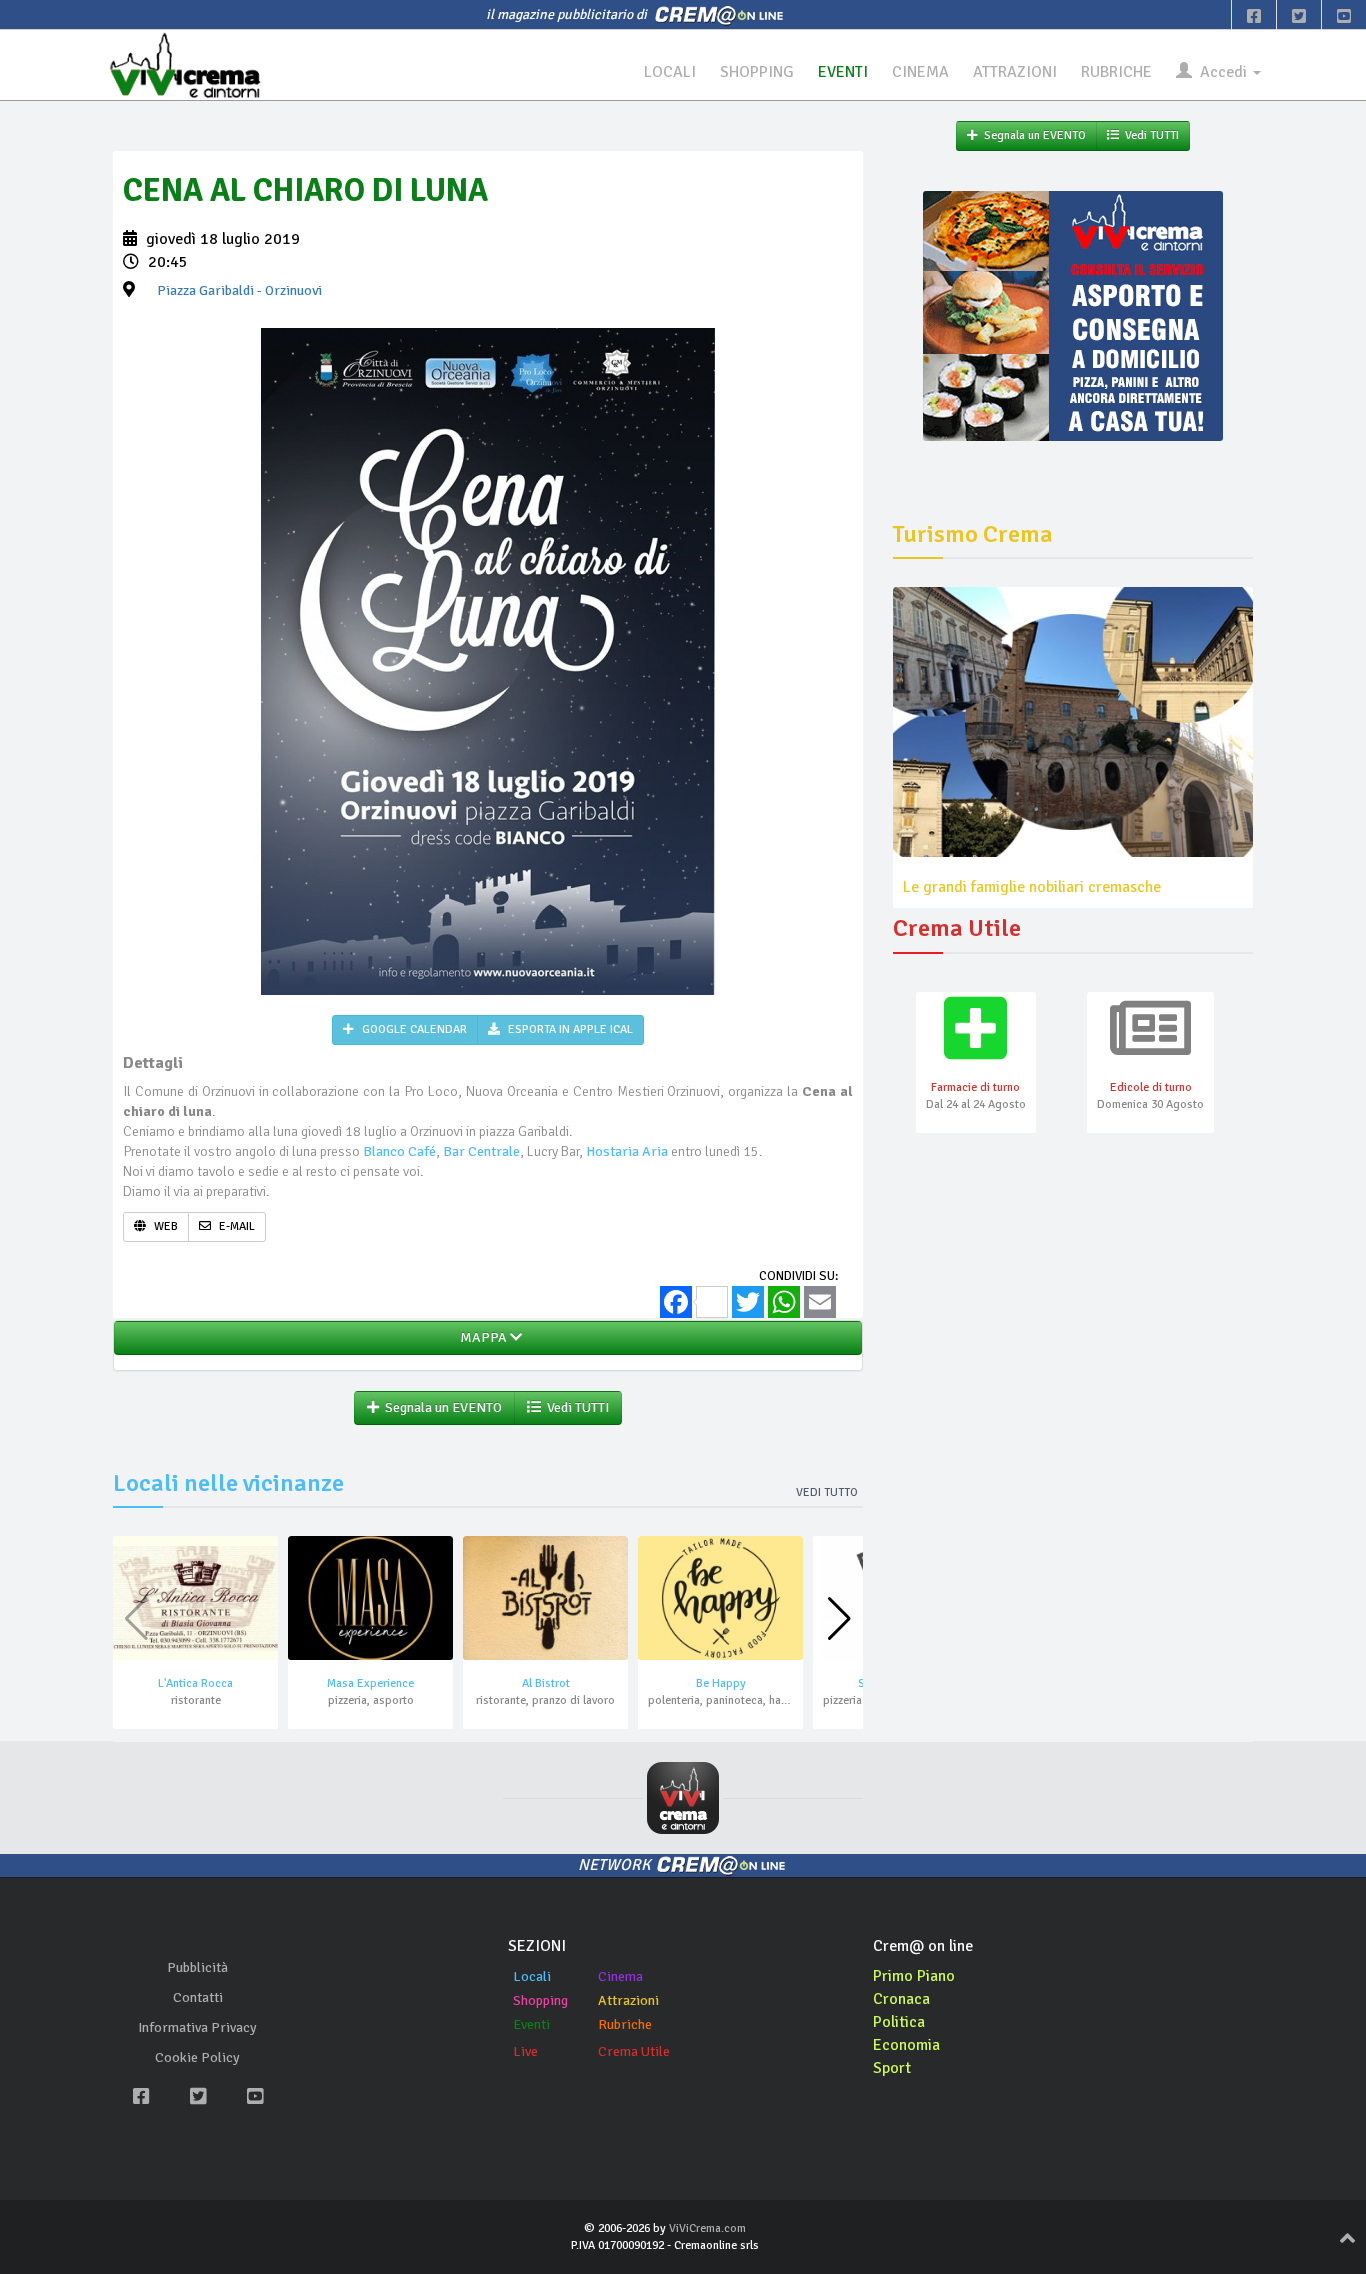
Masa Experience (370, 1683)
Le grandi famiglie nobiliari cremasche (1032, 887)
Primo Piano (914, 1976)
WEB (164, 1226)
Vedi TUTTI (575, 1407)
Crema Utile (634, 2051)
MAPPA (482, 1337)
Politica (899, 2022)
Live (525, 2051)
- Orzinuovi (239, 290)
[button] (839, 1619)
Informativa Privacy (197, 2027)
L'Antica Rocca (195, 1683)
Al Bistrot (546, 1683)
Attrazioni (628, 2000)
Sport (892, 2068)
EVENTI (843, 72)
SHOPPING (757, 72)
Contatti (198, 1997)
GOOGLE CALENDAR (413, 1029)
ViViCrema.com (707, 2228)
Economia (906, 2045)
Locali (532, 1976)
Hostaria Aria (627, 1151)
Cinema (620, 1976)
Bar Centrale (481, 1151)
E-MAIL (235, 1226)
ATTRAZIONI (1015, 72)
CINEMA (920, 72)
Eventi (531, 2024)
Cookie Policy (197, 2057)
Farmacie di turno (975, 1087)
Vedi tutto (827, 1492)
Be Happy (721, 1683)
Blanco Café (399, 1151)
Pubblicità (197, 1967)
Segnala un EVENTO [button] (440, 1407)
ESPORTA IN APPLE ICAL (569, 1029)
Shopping (540, 2000)
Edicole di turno (1151, 1087)
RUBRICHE (1116, 72)
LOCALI (670, 72)
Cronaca (901, 1999)
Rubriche (625, 2024)
